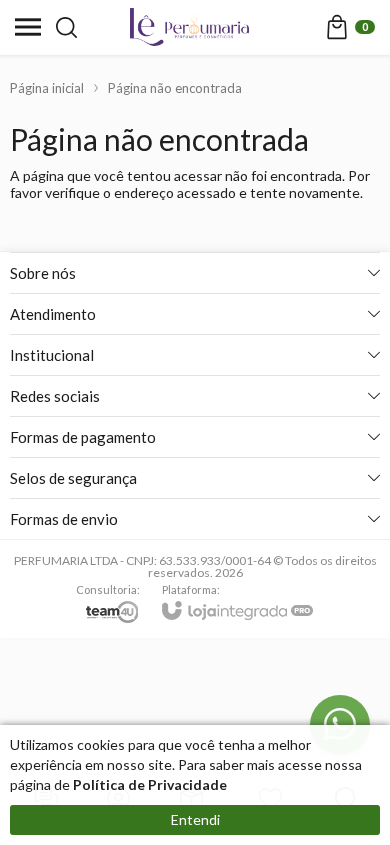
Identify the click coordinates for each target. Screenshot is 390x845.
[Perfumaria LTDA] (190, 27)
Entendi (195, 819)
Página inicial (47, 88)
